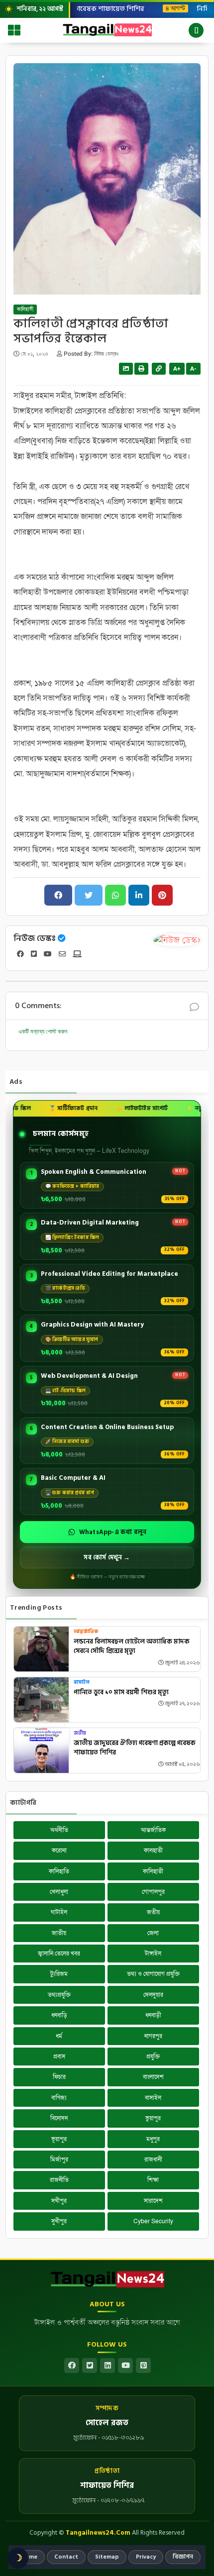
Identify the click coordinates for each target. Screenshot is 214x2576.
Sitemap (107, 2557)
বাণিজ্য (59, 2098)
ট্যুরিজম (59, 1974)
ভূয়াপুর (59, 2139)
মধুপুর (153, 2139)
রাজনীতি (59, 2180)
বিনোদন (59, 2118)
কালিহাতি (59, 1871)
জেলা (153, 1933)
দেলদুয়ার (153, 1995)
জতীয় (80, 1733)
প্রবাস (59, 2057)
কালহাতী (153, 1851)
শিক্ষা (153, 2180)
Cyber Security (153, 2221)
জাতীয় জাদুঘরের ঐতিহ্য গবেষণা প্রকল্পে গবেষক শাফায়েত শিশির (135, 1748)
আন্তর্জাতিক (86, 1632)
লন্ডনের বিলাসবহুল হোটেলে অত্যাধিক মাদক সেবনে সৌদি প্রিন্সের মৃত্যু (132, 1647)
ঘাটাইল (59, 1912)
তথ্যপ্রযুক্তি (59, 1995)
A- (193, 369)
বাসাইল (82, 1683)
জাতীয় (59, 1933)
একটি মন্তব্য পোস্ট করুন (43, 1031)
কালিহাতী (25, 309)
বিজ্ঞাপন (183, 2557)
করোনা (59, 1851)
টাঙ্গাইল (153, 1954)
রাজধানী (153, 2160)
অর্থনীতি (59, 1830)
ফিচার (59, 2077)
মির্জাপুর (59, 2160)
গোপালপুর (153, 1892)
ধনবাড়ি (59, 2015)
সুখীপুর (59, 2221)
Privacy (146, 2557)
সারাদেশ (153, 2201)
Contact (66, 2557)
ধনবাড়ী (153, 2015)
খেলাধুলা (59, 1892)
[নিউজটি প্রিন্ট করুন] (141, 369)
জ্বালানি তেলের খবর (59, 1954)
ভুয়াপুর (153, 2118)
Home (29, 2557)
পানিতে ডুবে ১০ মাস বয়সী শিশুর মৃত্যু (121, 1693)
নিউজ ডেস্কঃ (35, 938)
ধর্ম (59, 2036)
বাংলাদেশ (153, 2077)
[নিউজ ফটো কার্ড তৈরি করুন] (126, 369)
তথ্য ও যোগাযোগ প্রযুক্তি (153, 1974)
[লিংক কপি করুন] (159, 369)
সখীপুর (59, 2201)
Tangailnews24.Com (98, 2533)
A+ (177, 369)
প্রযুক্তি (153, 2057)
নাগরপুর (153, 2036)
